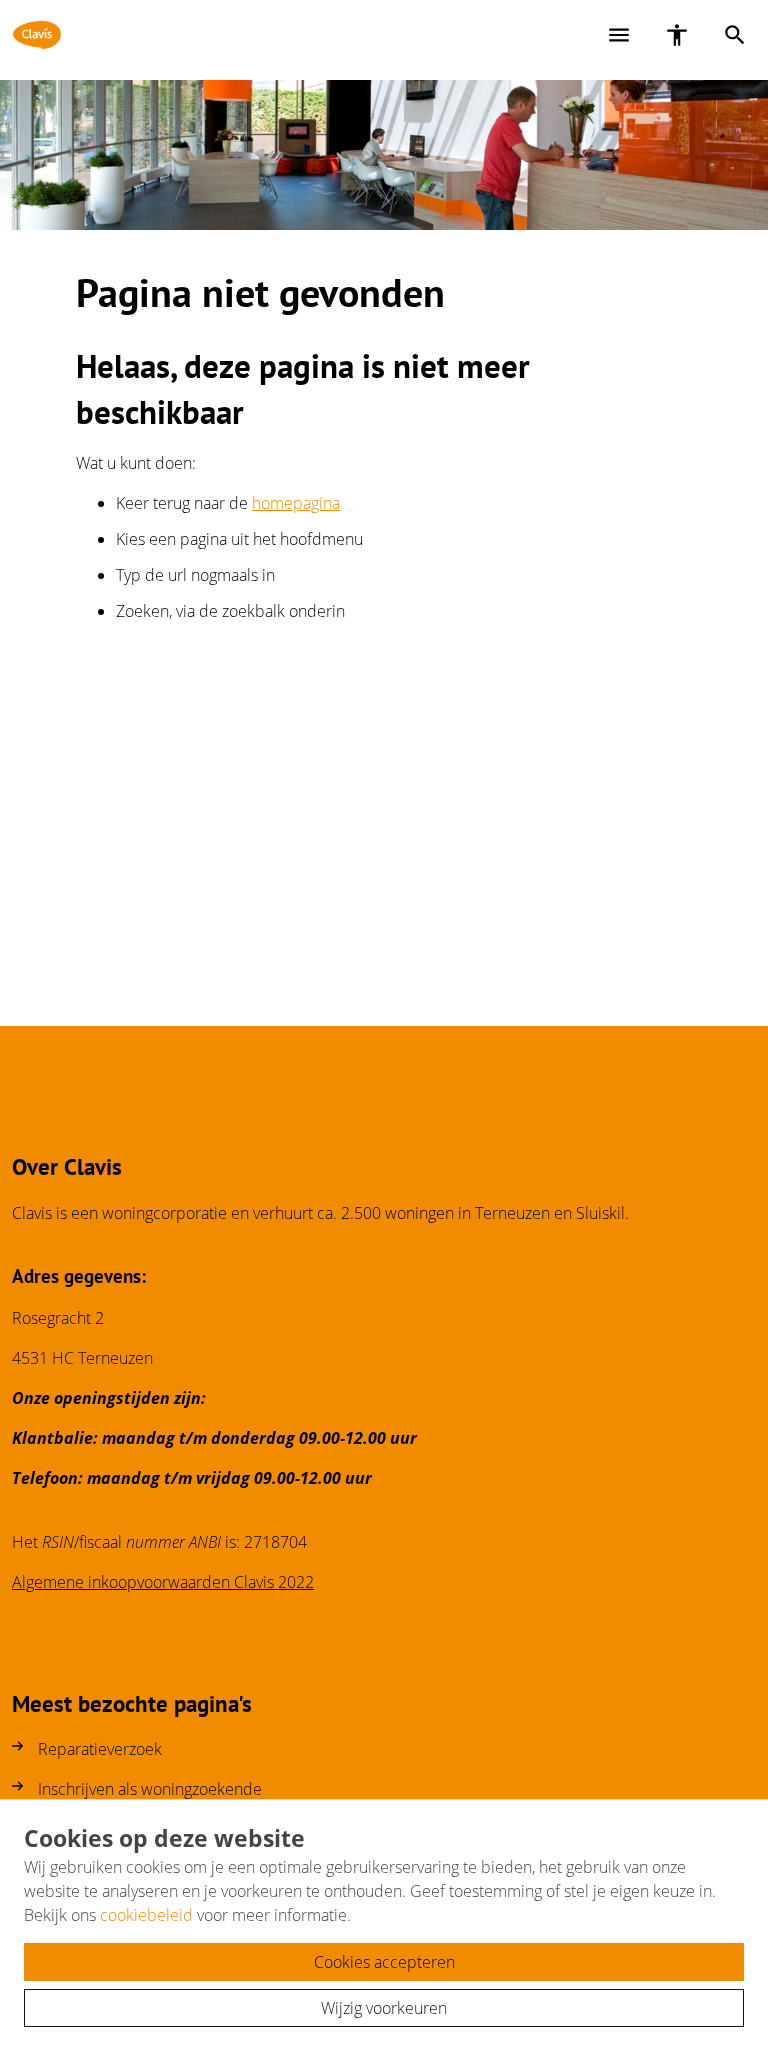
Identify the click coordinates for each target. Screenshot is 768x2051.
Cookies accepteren (384, 1962)
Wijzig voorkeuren (384, 2008)
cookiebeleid (146, 1915)
